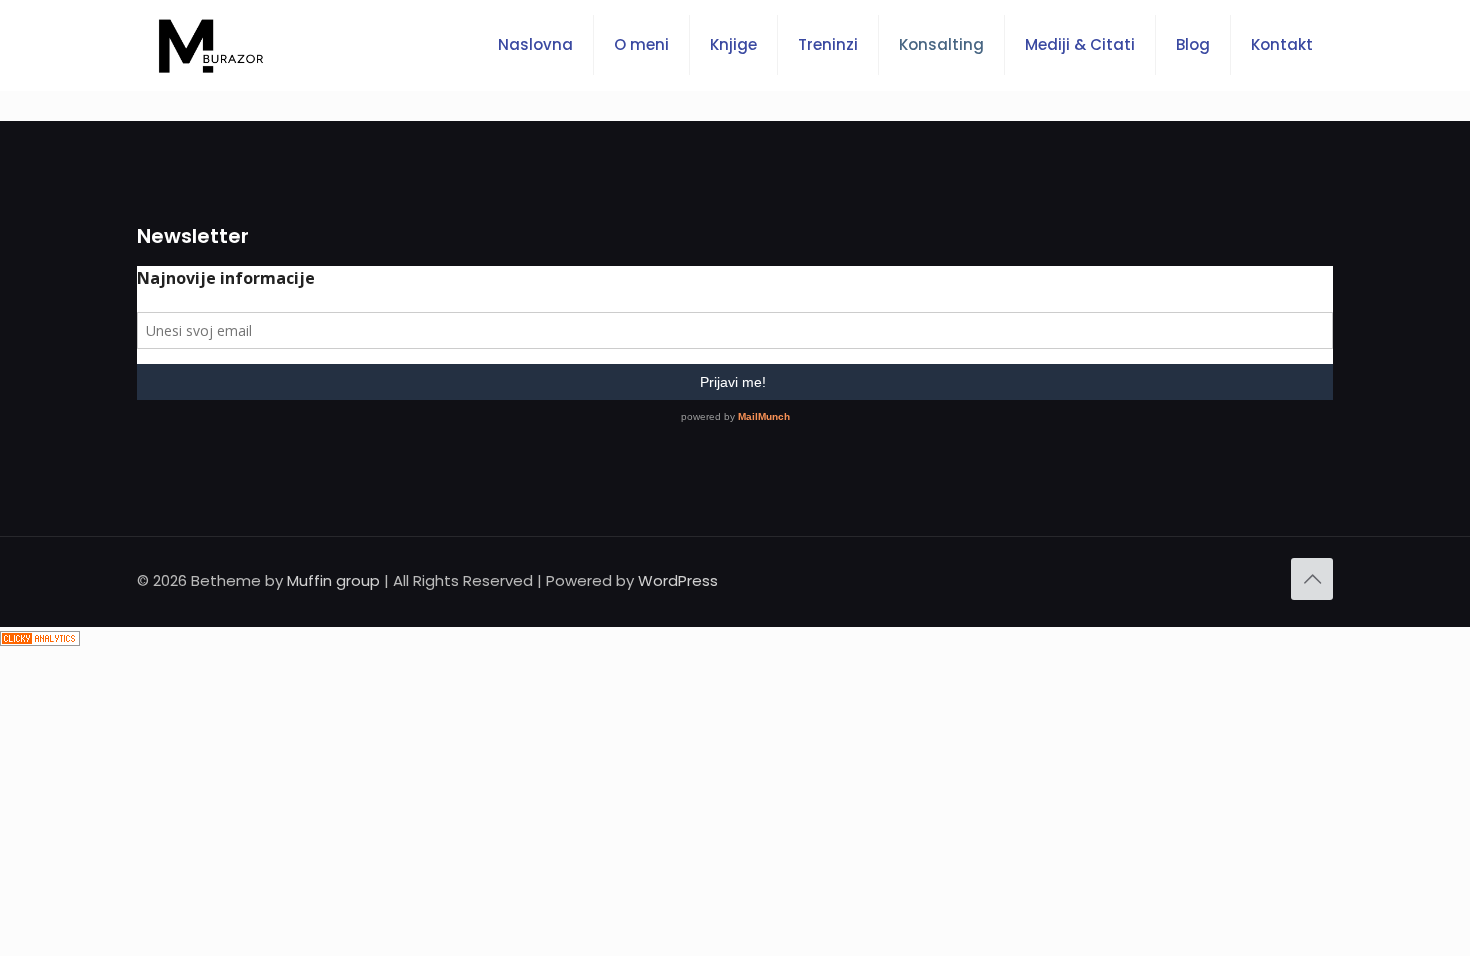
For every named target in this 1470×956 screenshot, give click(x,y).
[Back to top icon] (1312, 579)
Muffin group (333, 580)
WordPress (678, 580)
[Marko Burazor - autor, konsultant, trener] (211, 45)
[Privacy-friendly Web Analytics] (40, 640)
